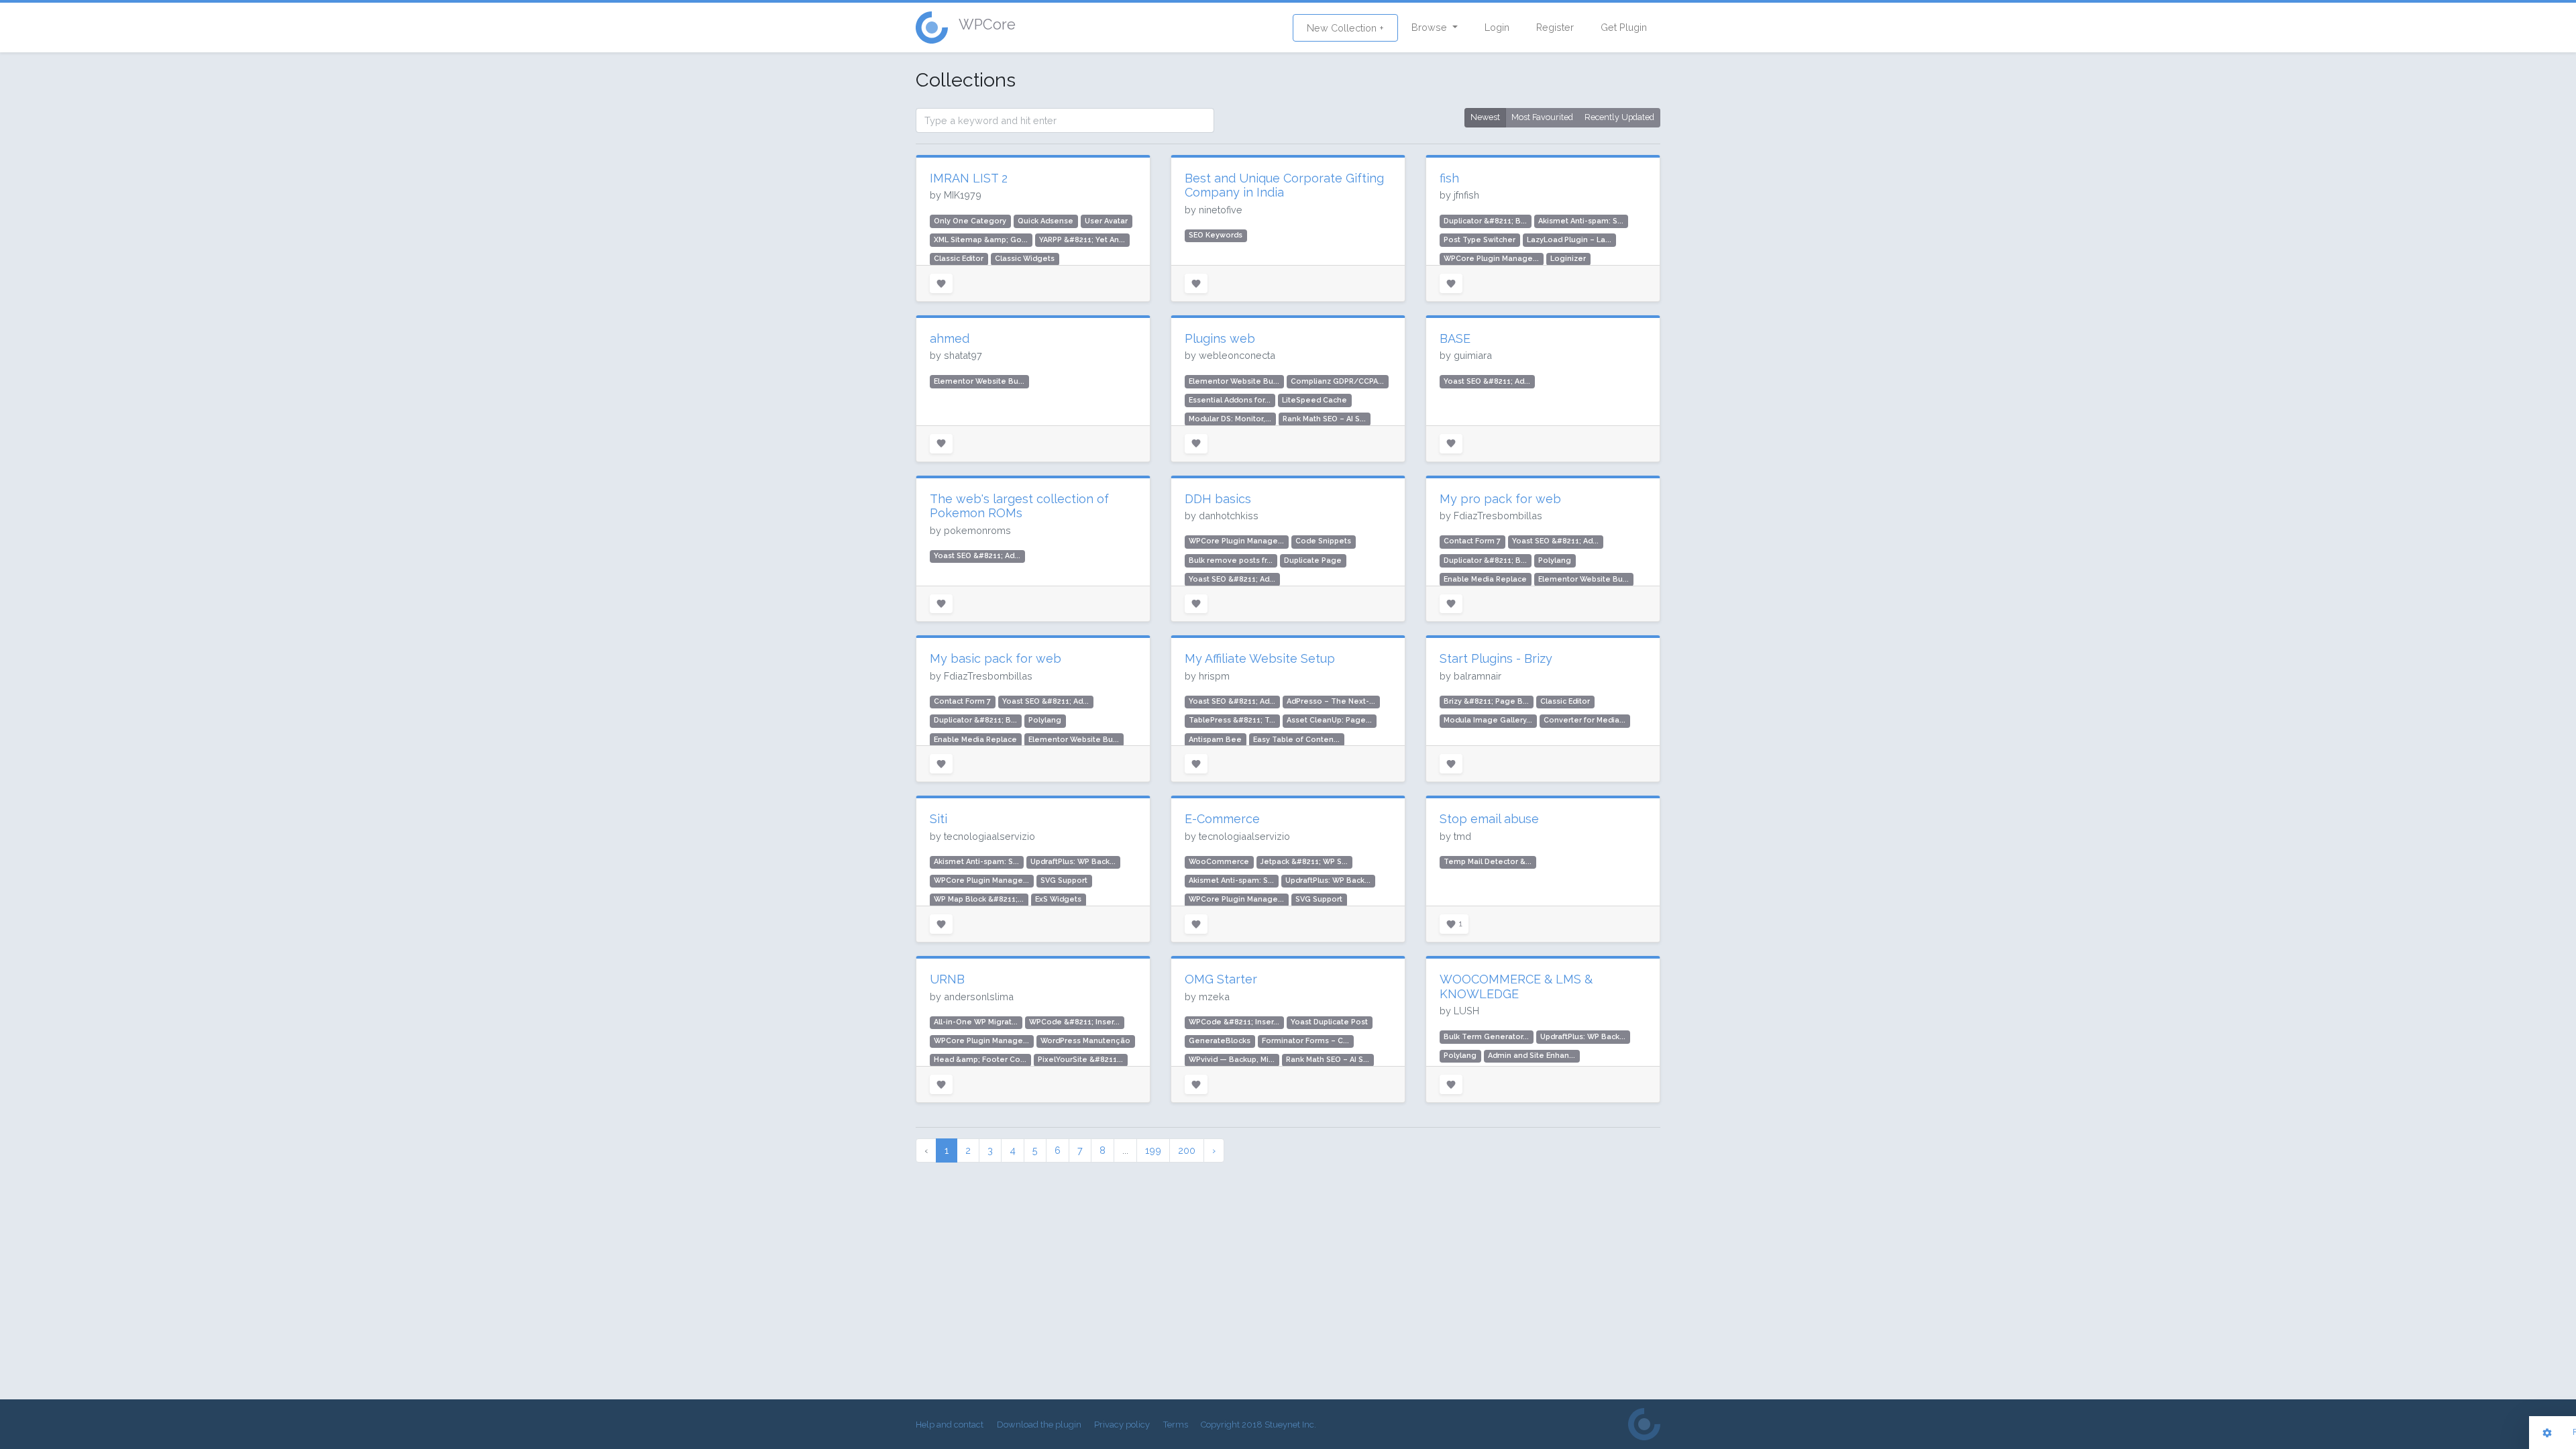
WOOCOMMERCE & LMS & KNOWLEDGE (1516, 986)
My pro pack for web (1500, 499)
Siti (938, 819)
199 (1153, 1150)
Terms (1176, 1425)
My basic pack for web (996, 658)
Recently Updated (1619, 117)
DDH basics (1218, 499)
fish (1449, 178)
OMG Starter (1221, 979)
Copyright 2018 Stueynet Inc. (1258, 1425)
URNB (947, 979)
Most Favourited (1542, 117)
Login (1497, 27)
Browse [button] (1431, 27)
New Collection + (1345, 28)
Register (1555, 27)
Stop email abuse (1489, 819)
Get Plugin (1624, 27)
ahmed (950, 338)
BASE (1455, 338)
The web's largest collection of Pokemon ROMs (1019, 506)
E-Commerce (1222, 819)
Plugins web (1220, 338)
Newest (1485, 117)
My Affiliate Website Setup (1260, 658)
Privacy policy (1122, 1425)
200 (1187, 1150)
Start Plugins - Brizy (1496, 658)
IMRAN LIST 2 (969, 178)
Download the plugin (1039, 1425)
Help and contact (950, 1425)
